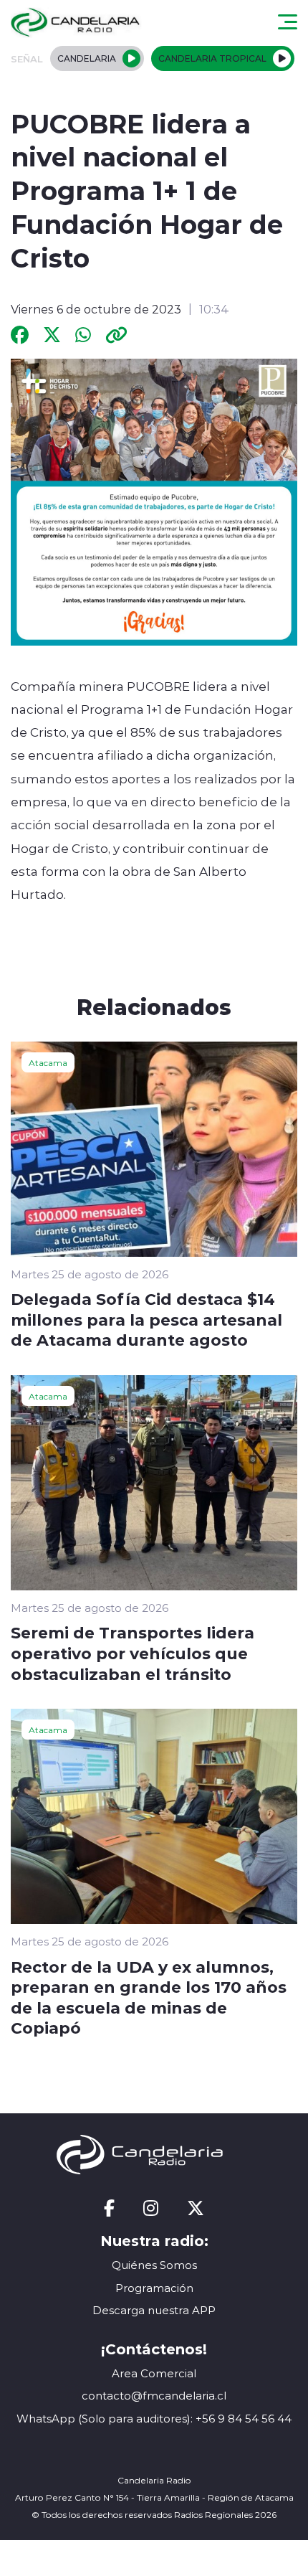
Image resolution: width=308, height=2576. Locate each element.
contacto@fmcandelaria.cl (154, 2396)
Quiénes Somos (154, 2265)
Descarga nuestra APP (154, 2310)
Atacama (48, 1062)
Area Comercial (154, 2373)
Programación (154, 2288)
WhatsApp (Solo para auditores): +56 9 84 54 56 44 (154, 2419)
